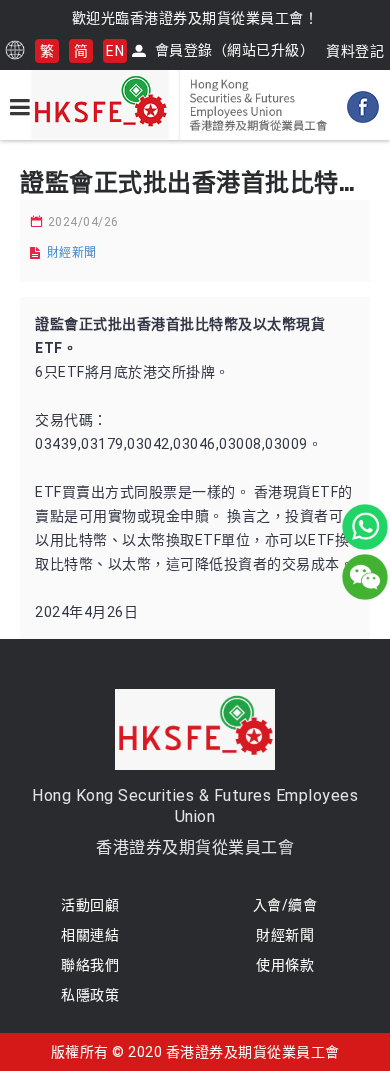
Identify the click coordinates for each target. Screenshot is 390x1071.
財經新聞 (72, 253)
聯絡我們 (90, 965)
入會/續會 (285, 905)
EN (115, 51)
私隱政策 (90, 995)
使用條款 (285, 965)
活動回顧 (90, 905)
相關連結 (90, 935)
